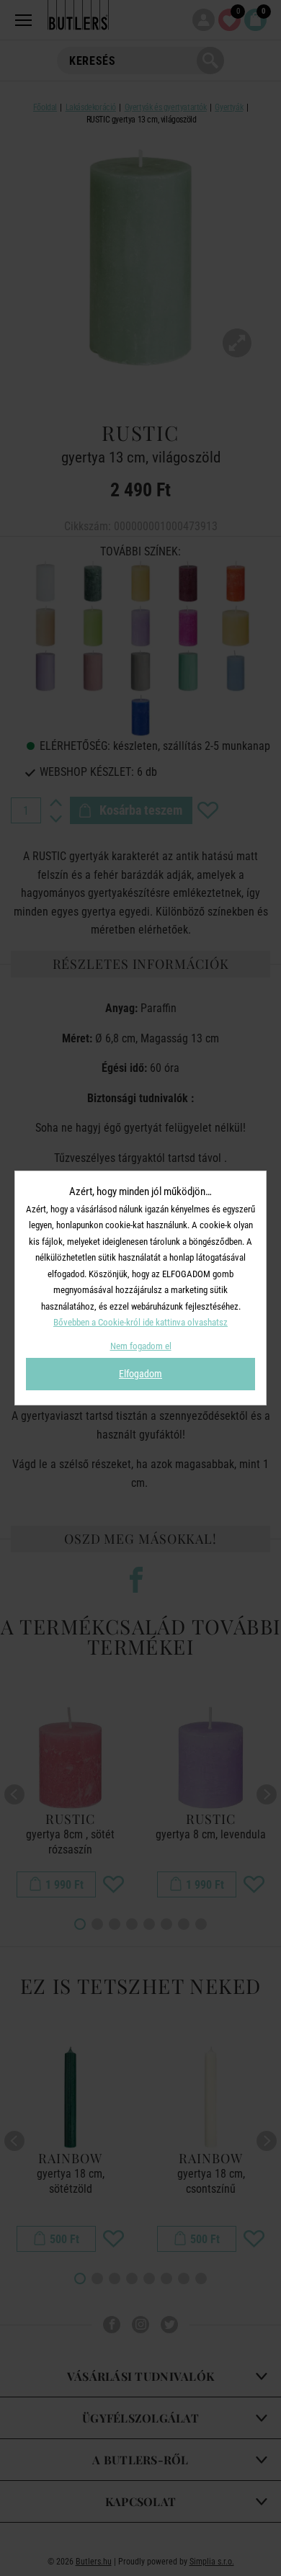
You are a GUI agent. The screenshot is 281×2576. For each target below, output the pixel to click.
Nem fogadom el (141, 1346)
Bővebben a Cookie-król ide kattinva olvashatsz (140, 1322)
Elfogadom (140, 1374)
